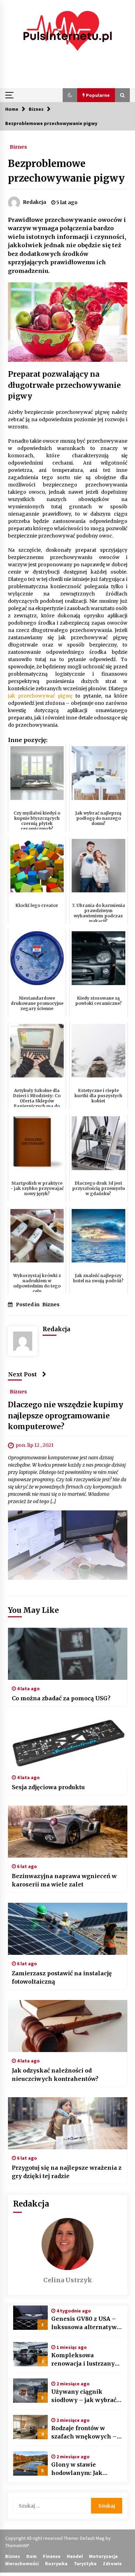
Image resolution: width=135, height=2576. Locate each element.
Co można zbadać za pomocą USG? (61, 1698)
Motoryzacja (103, 2556)
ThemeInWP (17, 2545)
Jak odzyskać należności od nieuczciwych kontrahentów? (55, 2075)
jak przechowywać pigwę (40, 696)
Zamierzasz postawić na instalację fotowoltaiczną (62, 1977)
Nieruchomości (22, 2564)
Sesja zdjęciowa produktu (48, 1787)
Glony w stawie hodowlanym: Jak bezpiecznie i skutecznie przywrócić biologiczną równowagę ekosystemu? (86, 2469)
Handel (75, 2556)
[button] (70, 95)
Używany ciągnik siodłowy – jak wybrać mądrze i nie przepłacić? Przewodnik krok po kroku (87, 2396)
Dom (31, 2556)
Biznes (18, 147)
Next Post (22, 1374)
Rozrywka (56, 2564)
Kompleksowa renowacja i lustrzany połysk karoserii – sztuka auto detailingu (84, 2360)
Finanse (52, 2556)
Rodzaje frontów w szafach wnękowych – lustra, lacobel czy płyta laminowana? (86, 2433)
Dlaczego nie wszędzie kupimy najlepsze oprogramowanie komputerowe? (66, 1416)
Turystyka (85, 2564)
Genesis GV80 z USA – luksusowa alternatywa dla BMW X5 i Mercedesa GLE (86, 2323)
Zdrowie (112, 2564)
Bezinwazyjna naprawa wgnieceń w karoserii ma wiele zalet (64, 1880)
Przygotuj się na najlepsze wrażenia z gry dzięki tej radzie (67, 2172)
